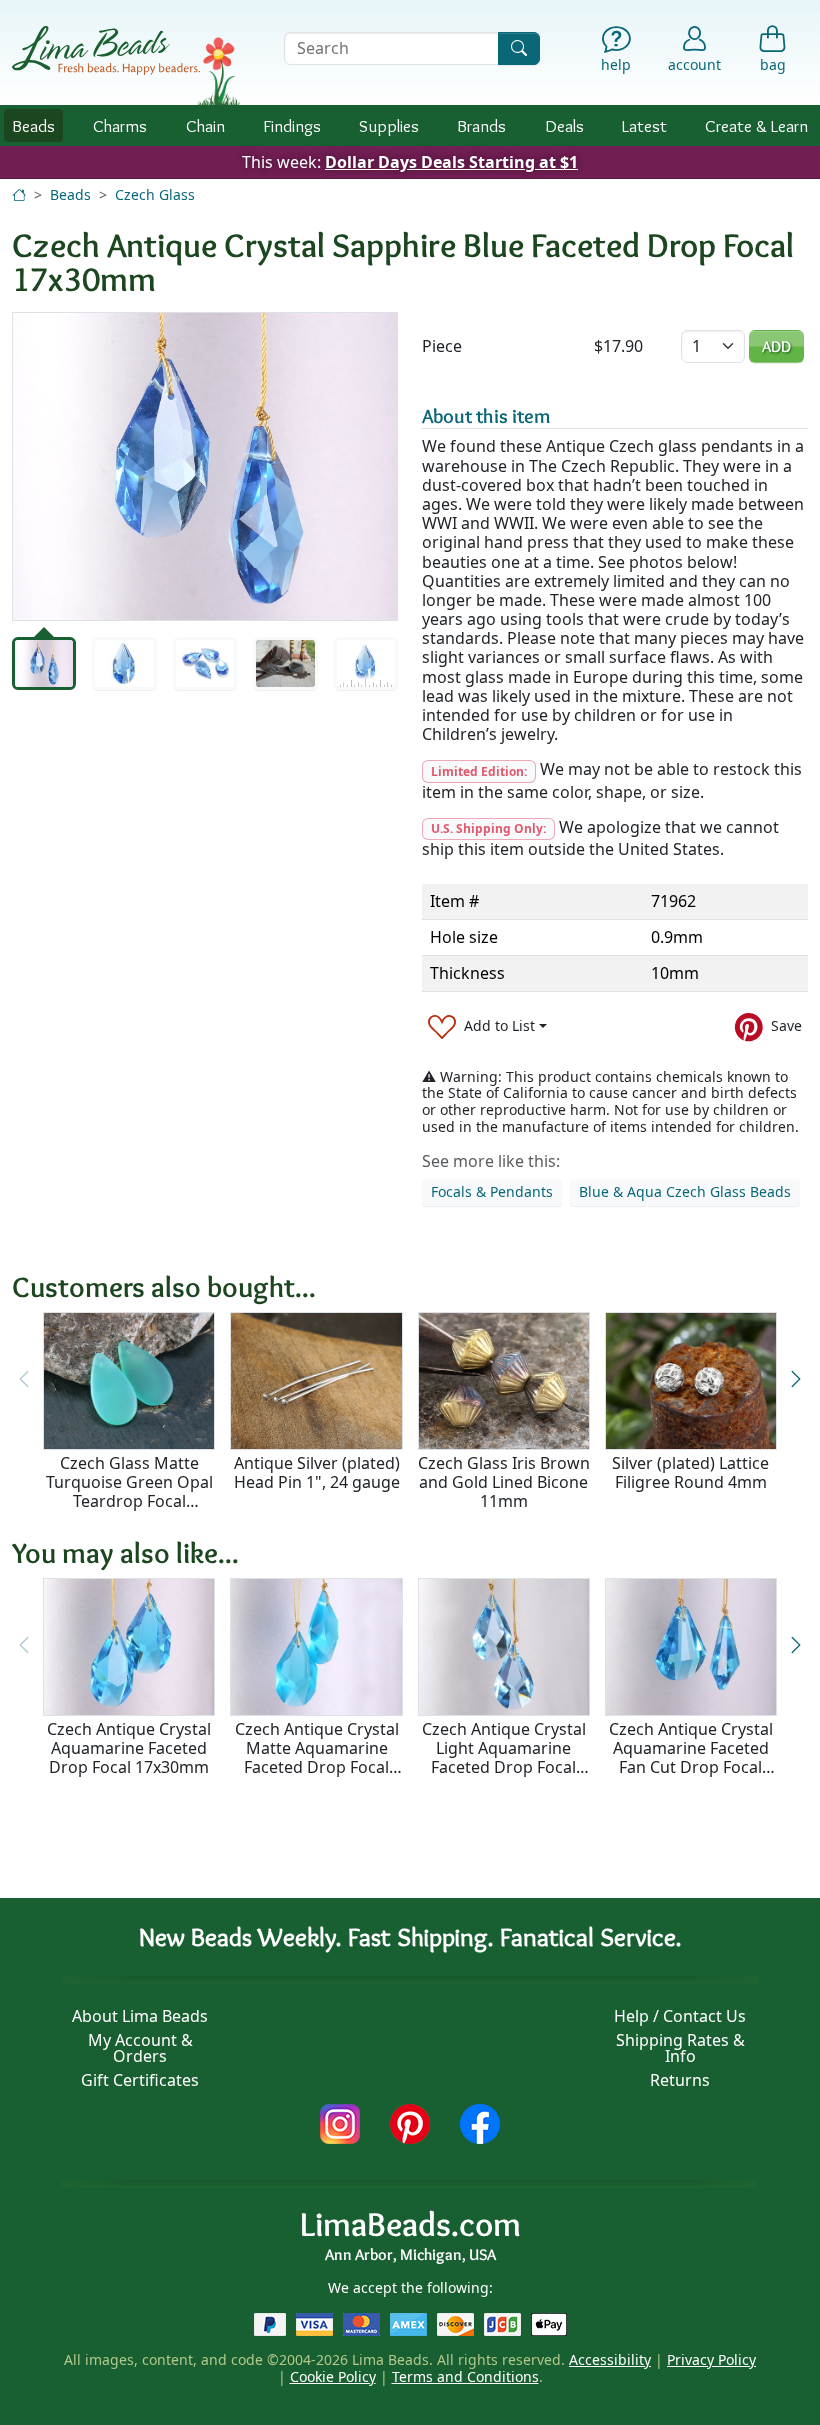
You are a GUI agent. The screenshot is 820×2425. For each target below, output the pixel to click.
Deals (564, 125)
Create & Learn (756, 125)
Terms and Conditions (465, 2376)
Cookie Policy (333, 2376)
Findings (292, 125)
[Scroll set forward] (796, 1379)
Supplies (389, 125)
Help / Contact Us (680, 2016)
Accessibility (610, 2359)
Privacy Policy (711, 2359)
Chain (205, 125)
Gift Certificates (140, 2080)
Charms (120, 125)
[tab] (44, 663)
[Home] (19, 194)
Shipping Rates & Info (680, 2048)
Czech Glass (155, 194)
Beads (33, 125)
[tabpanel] (205, 466)
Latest (644, 125)
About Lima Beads (140, 2016)
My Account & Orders (140, 2048)
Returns (680, 2080)
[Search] (519, 48)
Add (776, 346)
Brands (481, 125)
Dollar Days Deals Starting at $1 (451, 162)
